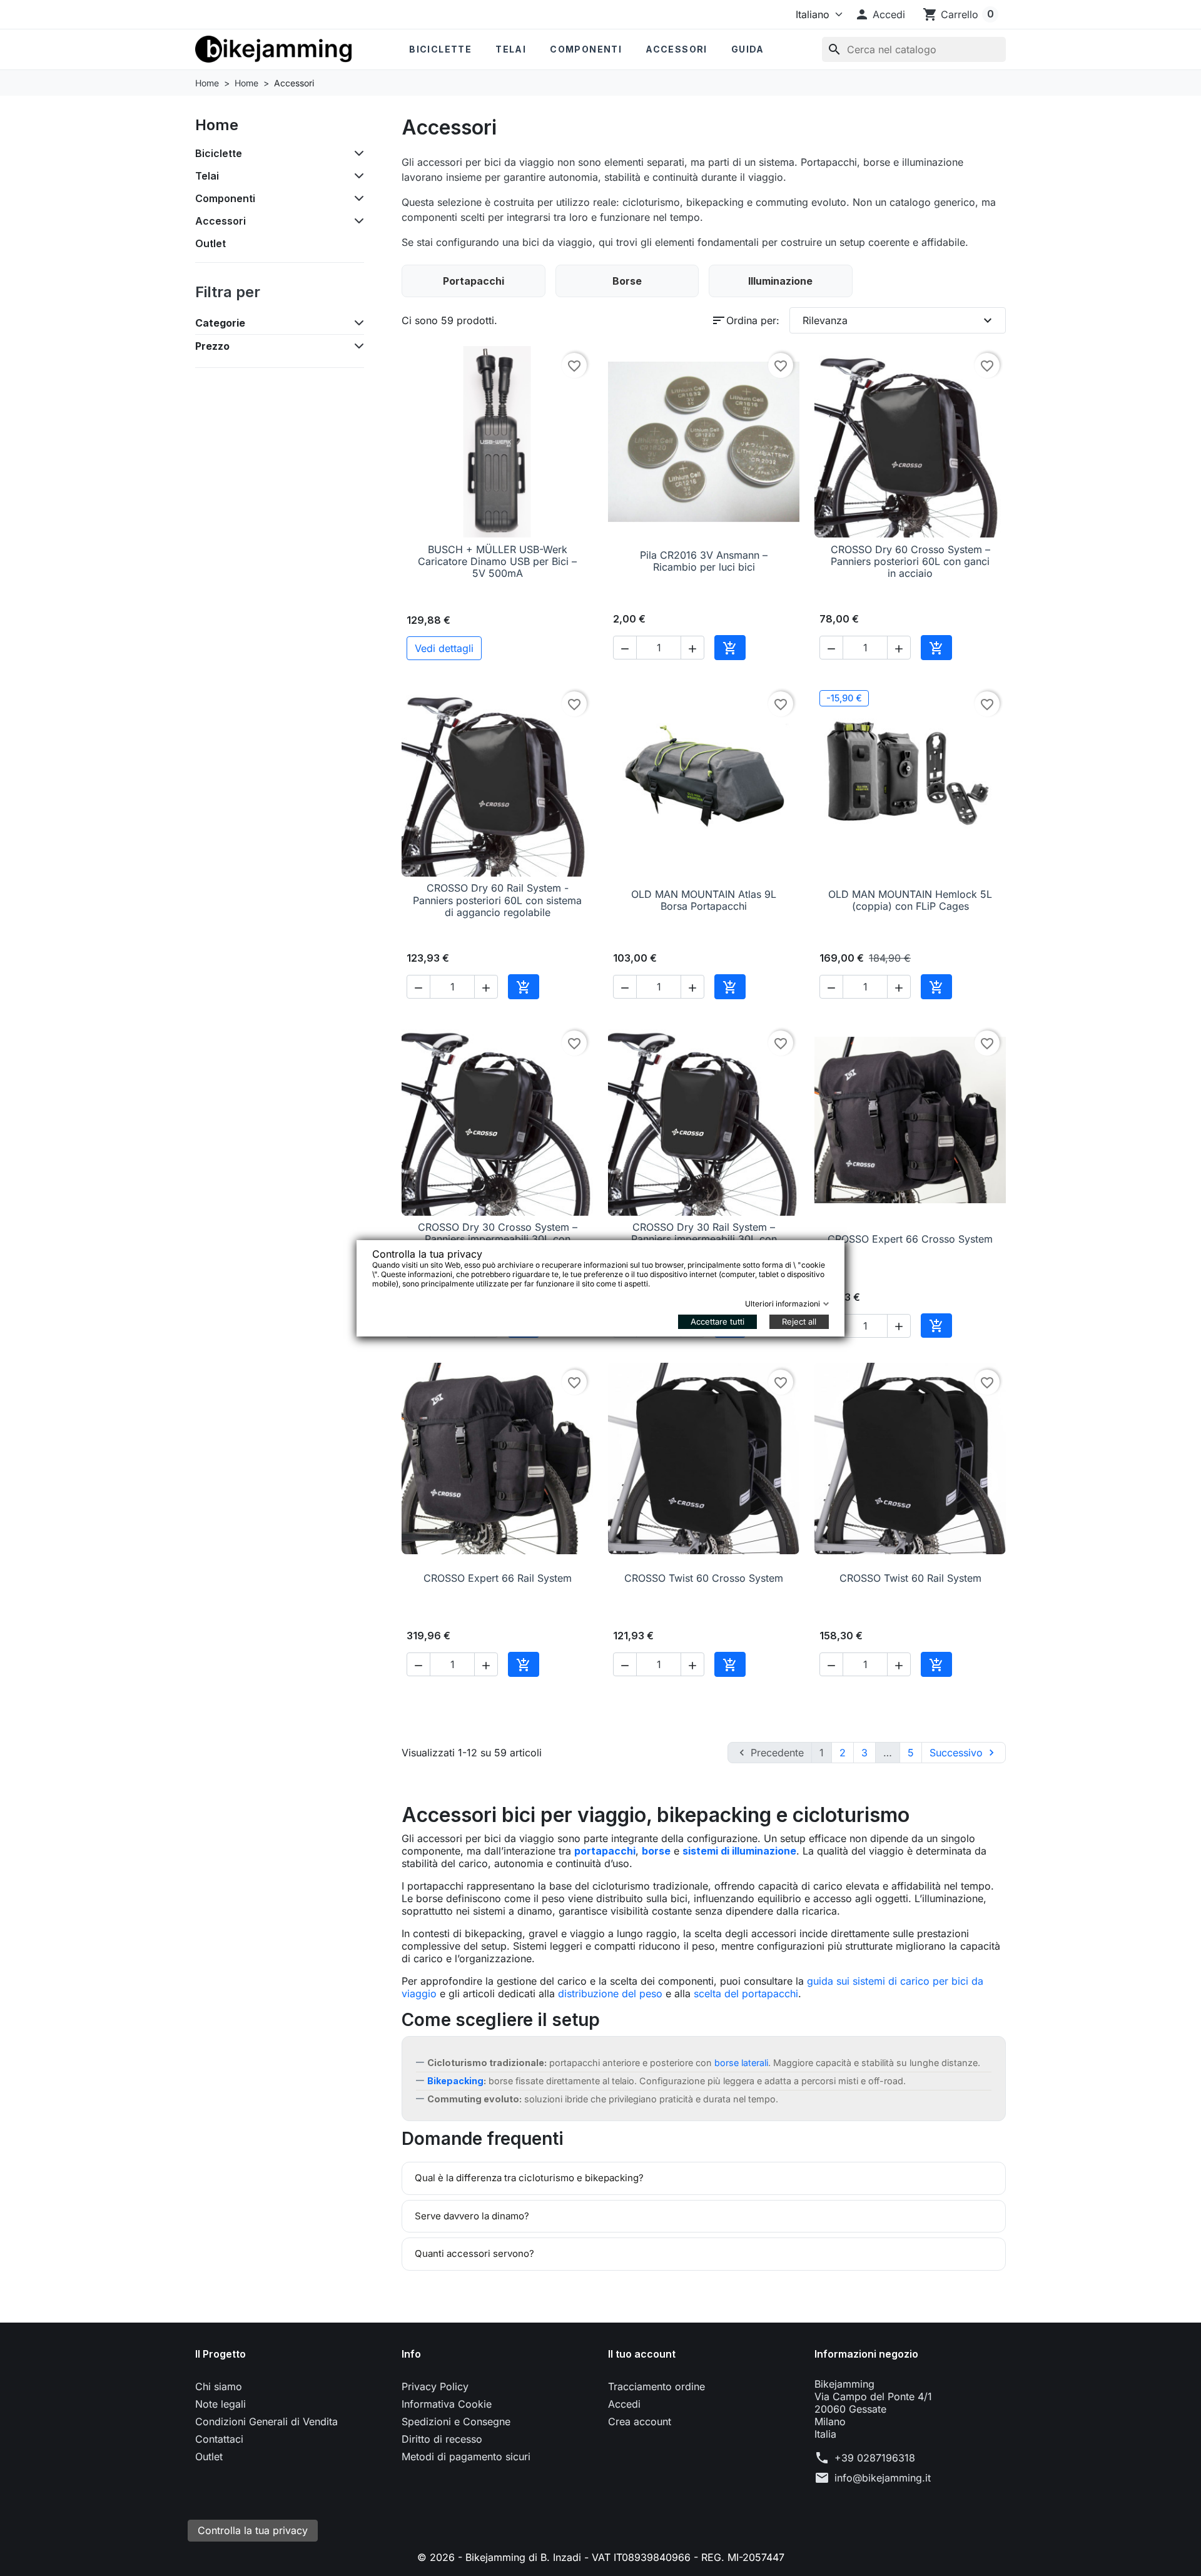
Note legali (220, 2404)
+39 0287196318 (875, 2458)
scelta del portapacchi (746, 1993)
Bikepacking (455, 2081)
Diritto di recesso (442, 2439)
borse (656, 1851)
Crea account (640, 2421)
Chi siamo (219, 2386)
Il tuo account (642, 2354)
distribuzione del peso (610, 1993)
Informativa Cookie (447, 2404)
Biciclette (440, 49)
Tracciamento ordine (656, 2386)
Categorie (220, 323)
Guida (748, 49)
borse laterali (741, 2063)
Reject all (799, 1321)
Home (217, 125)
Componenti (586, 49)
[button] (880, 14)
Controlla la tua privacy (253, 2530)
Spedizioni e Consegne (456, 2421)
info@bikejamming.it (883, 2478)
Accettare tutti (717, 1321)
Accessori (677, 49)
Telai (511, 49)
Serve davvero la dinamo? (472, 2216)
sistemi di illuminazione (739, 1851)
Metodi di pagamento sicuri (466, 2456)
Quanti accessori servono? (474, 2253)
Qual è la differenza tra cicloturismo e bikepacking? (529, 2178)
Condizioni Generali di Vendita (266, 2421)
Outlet (210, 243)
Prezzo (212, 346)
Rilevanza (899, 320)
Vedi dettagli (444, 648)
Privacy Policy (435, 2386)
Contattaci (219, 2439)
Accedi (624, 2404)
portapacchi (605, 1851)
